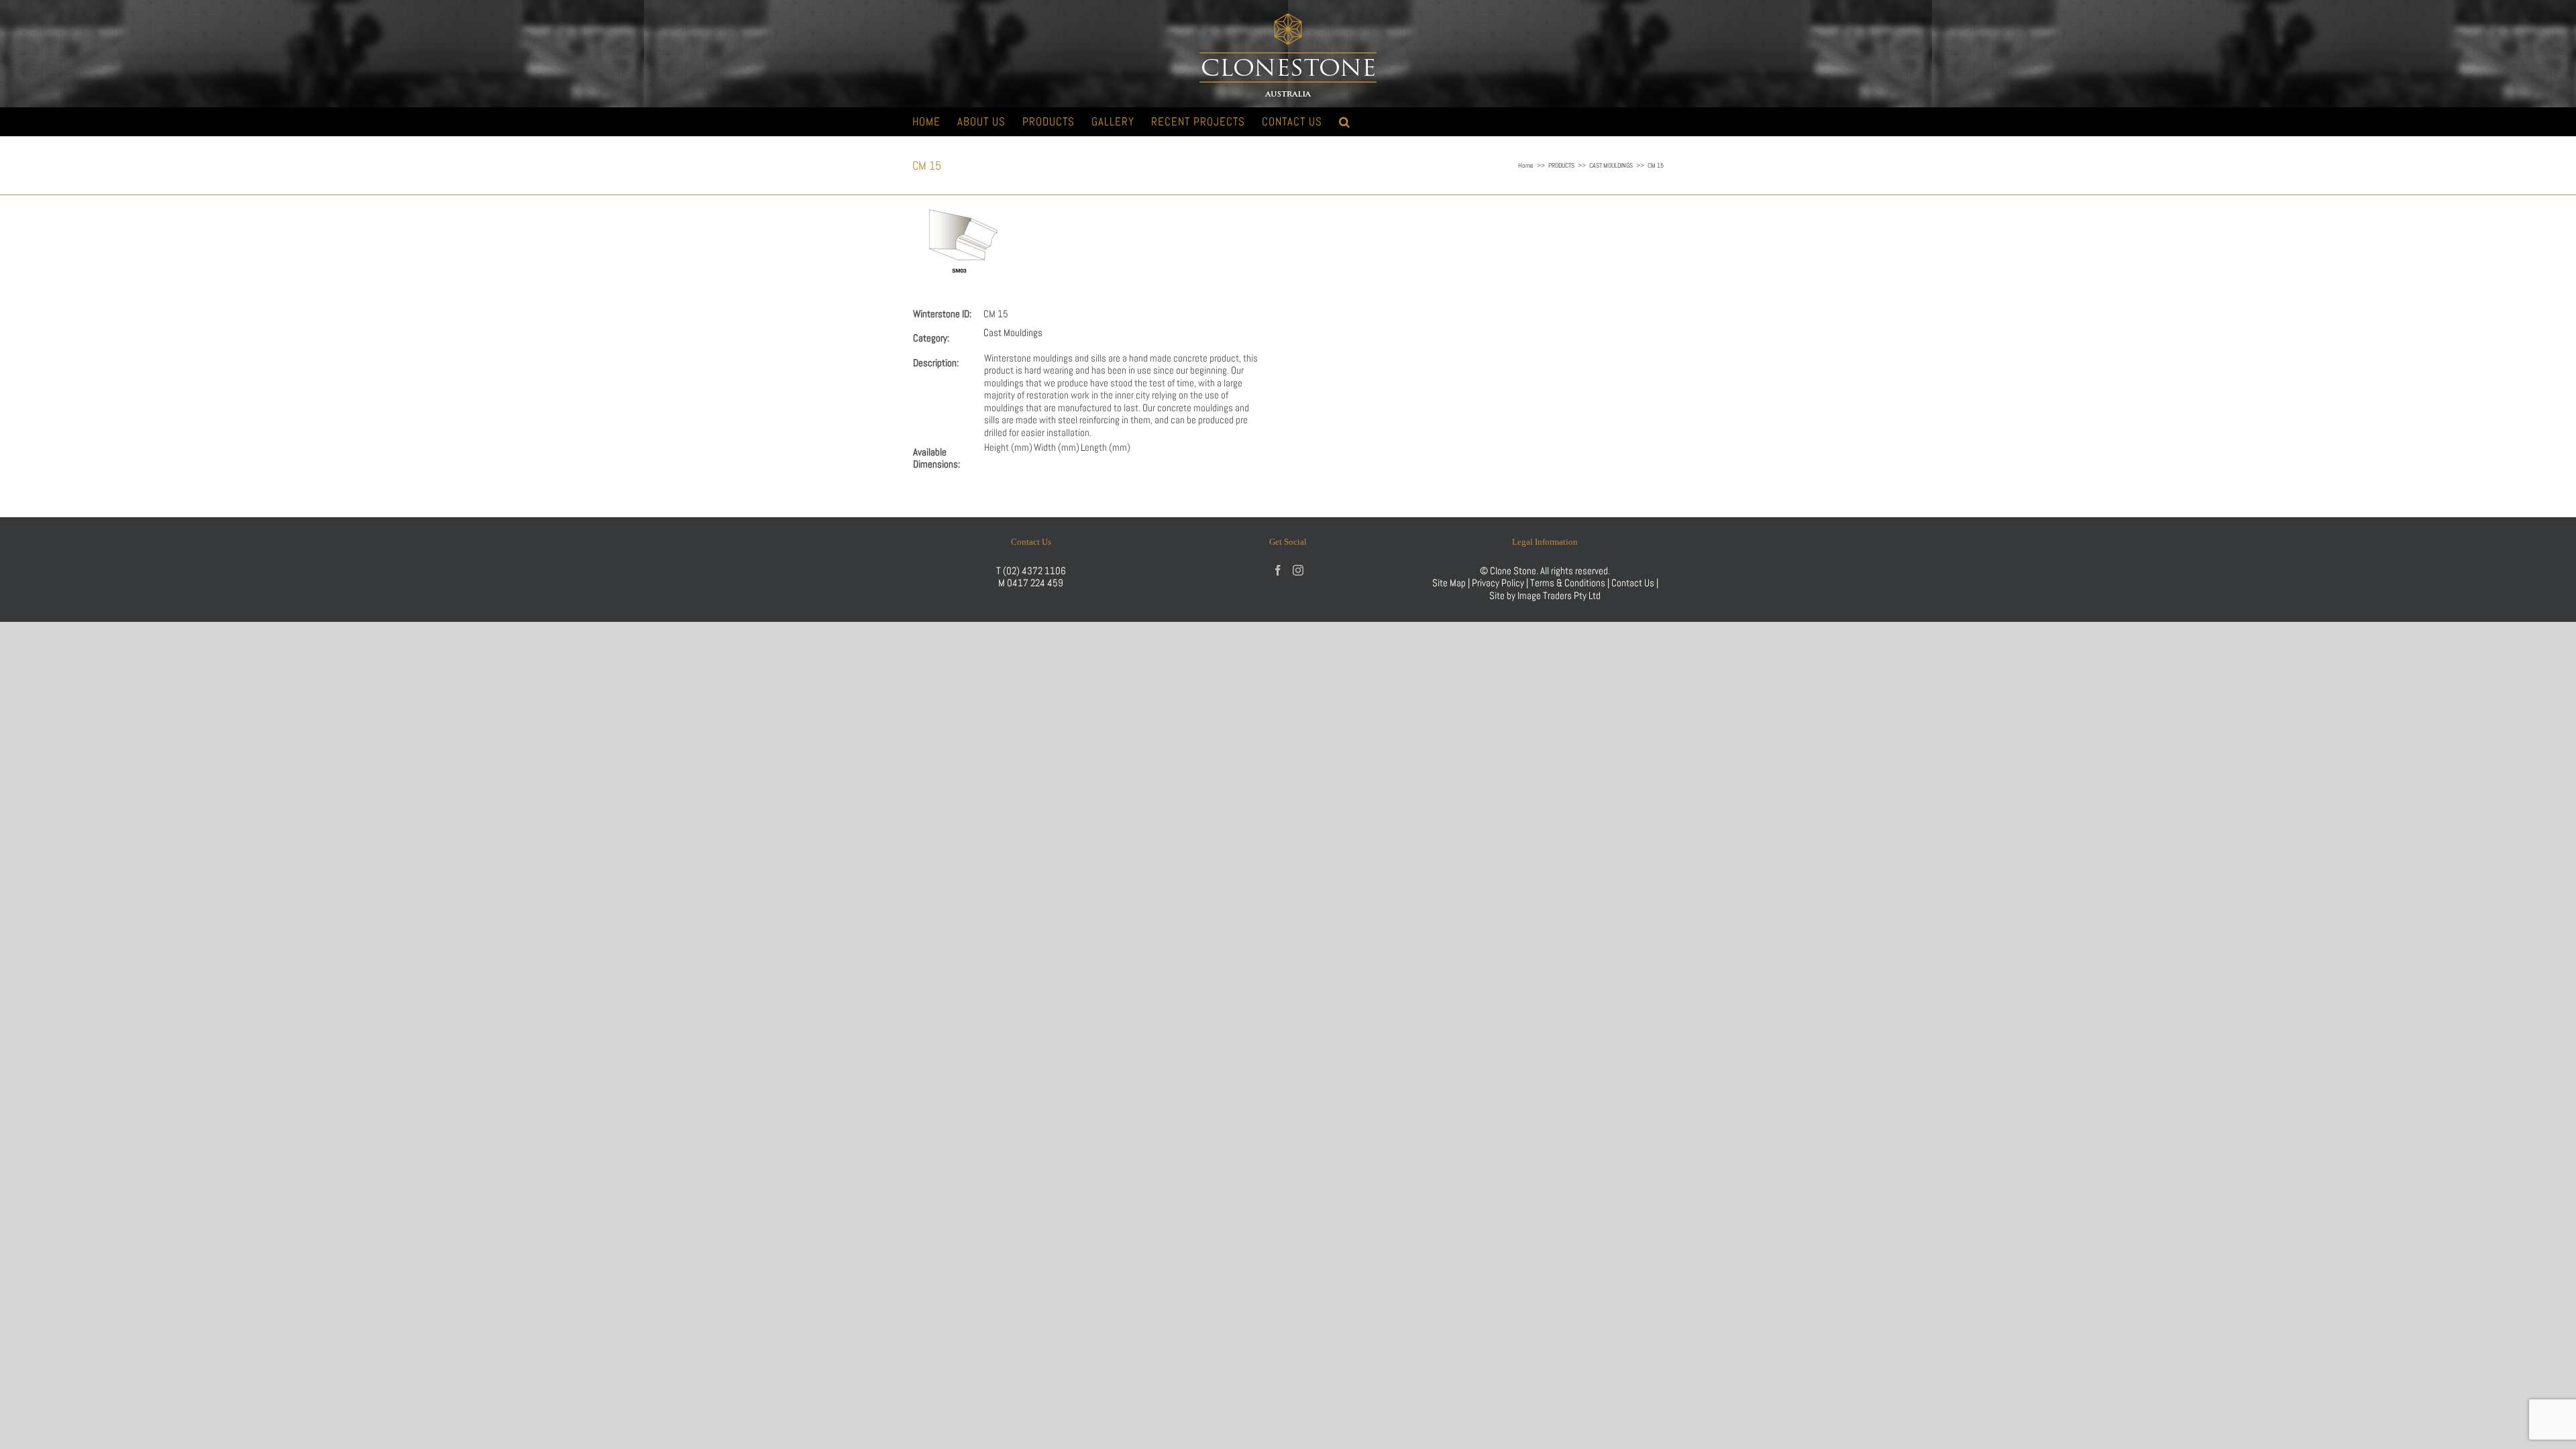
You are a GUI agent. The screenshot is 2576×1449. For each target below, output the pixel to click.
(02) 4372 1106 (1034, 571)
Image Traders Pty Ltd (1559, 595)
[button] (1345, 122)
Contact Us (1634, 583)
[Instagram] (1298, 570)
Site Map (1449, 583)
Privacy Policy (1498, 583)
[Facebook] (1278, 570)
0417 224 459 (1035, 583)
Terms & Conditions (1569, 583)
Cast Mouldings (1013, 332)
